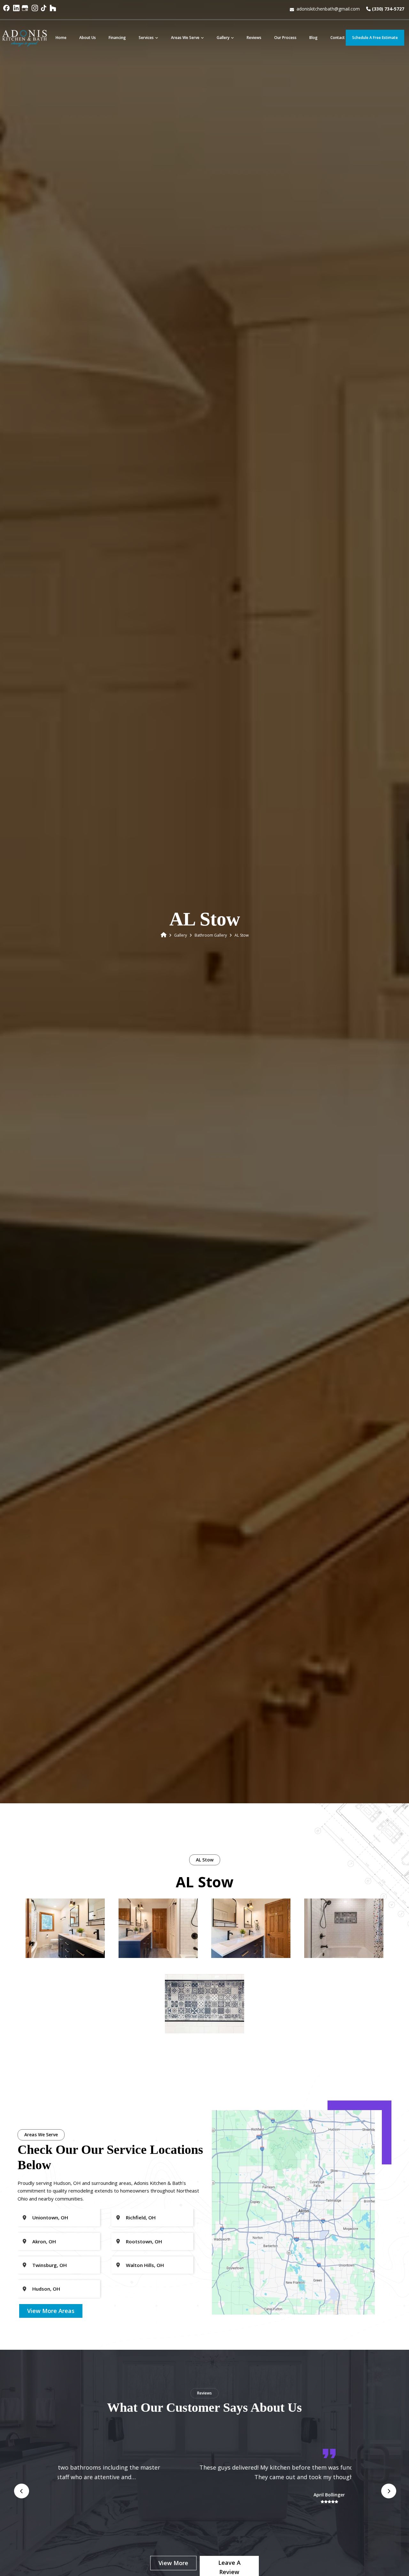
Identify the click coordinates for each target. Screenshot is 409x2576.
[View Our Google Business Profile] (26, 11)
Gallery (181, 935)
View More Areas (51, 2311)
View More (173, 2563)
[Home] (164, 935)
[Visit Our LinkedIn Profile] (16, 11)
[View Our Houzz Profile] (54, 11)
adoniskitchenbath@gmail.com (328, 9)
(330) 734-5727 (387, 9)
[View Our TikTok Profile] (44, 11)
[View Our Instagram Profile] (35, 11)
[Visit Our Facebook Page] (7, 11)
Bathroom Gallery (211, 935)
